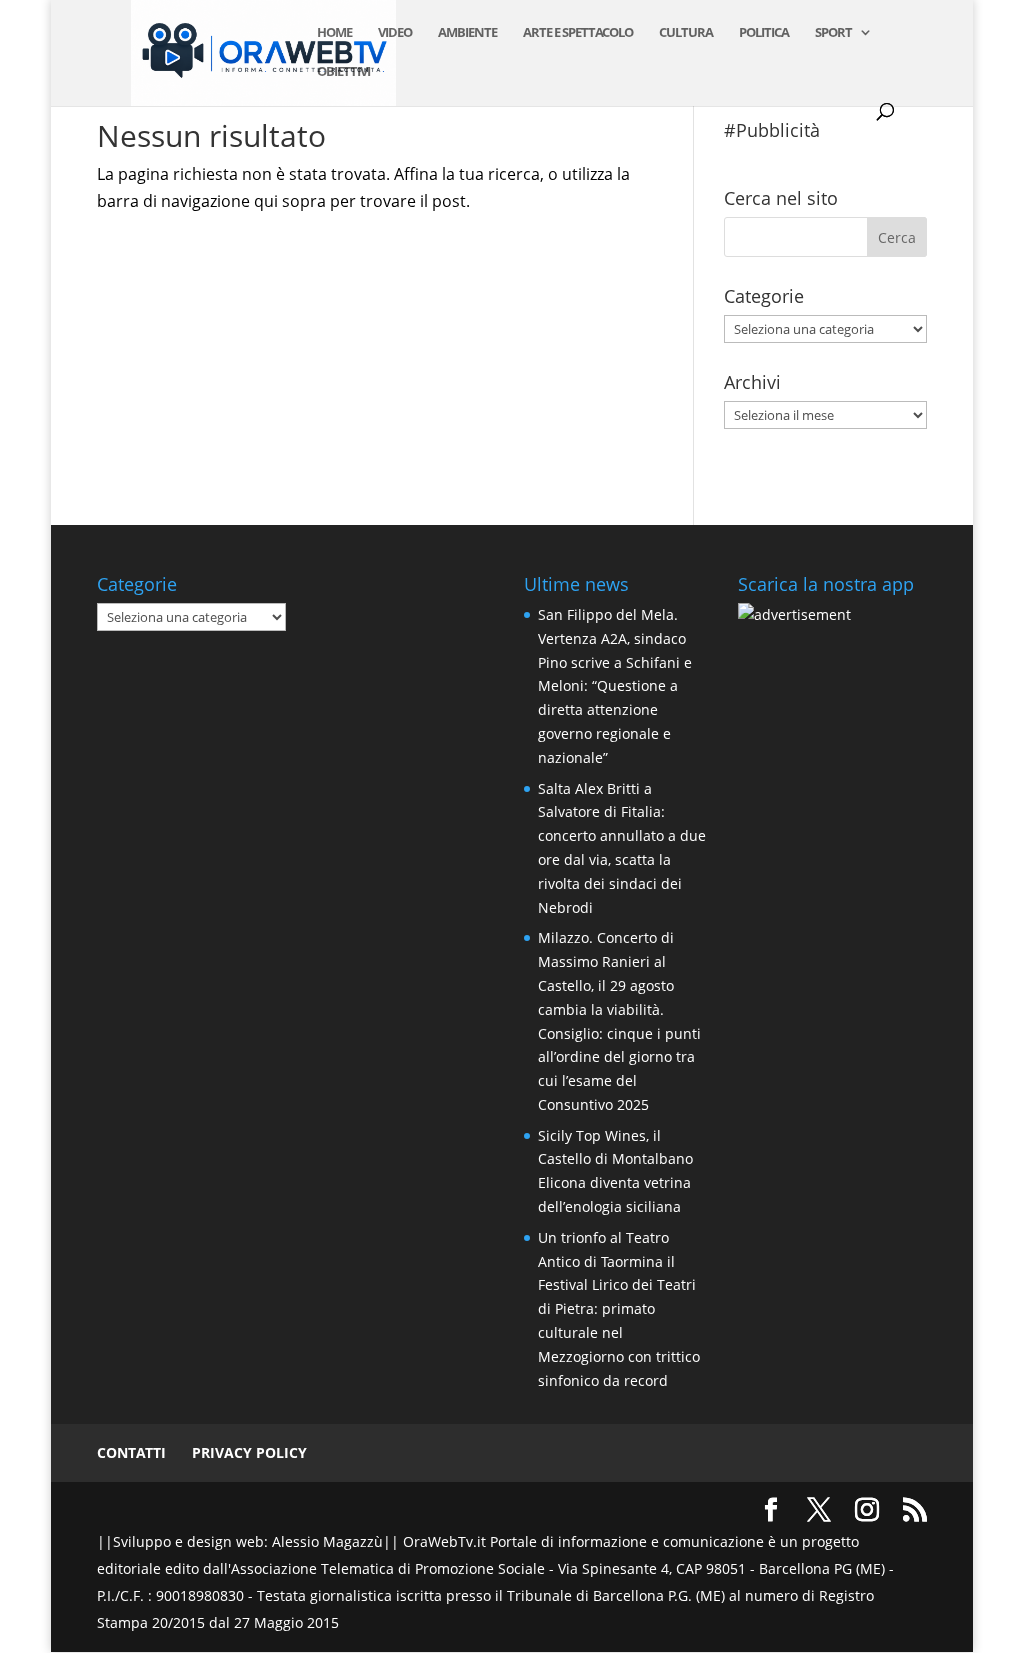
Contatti (131, 1452)
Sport (833, 33)
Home (334, 33)
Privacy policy (249, 1452)
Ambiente (467, 33)
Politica (764, 33)
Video (395, 33)
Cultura (686, 33)
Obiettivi (343, 72)
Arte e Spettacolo (578, 33)
